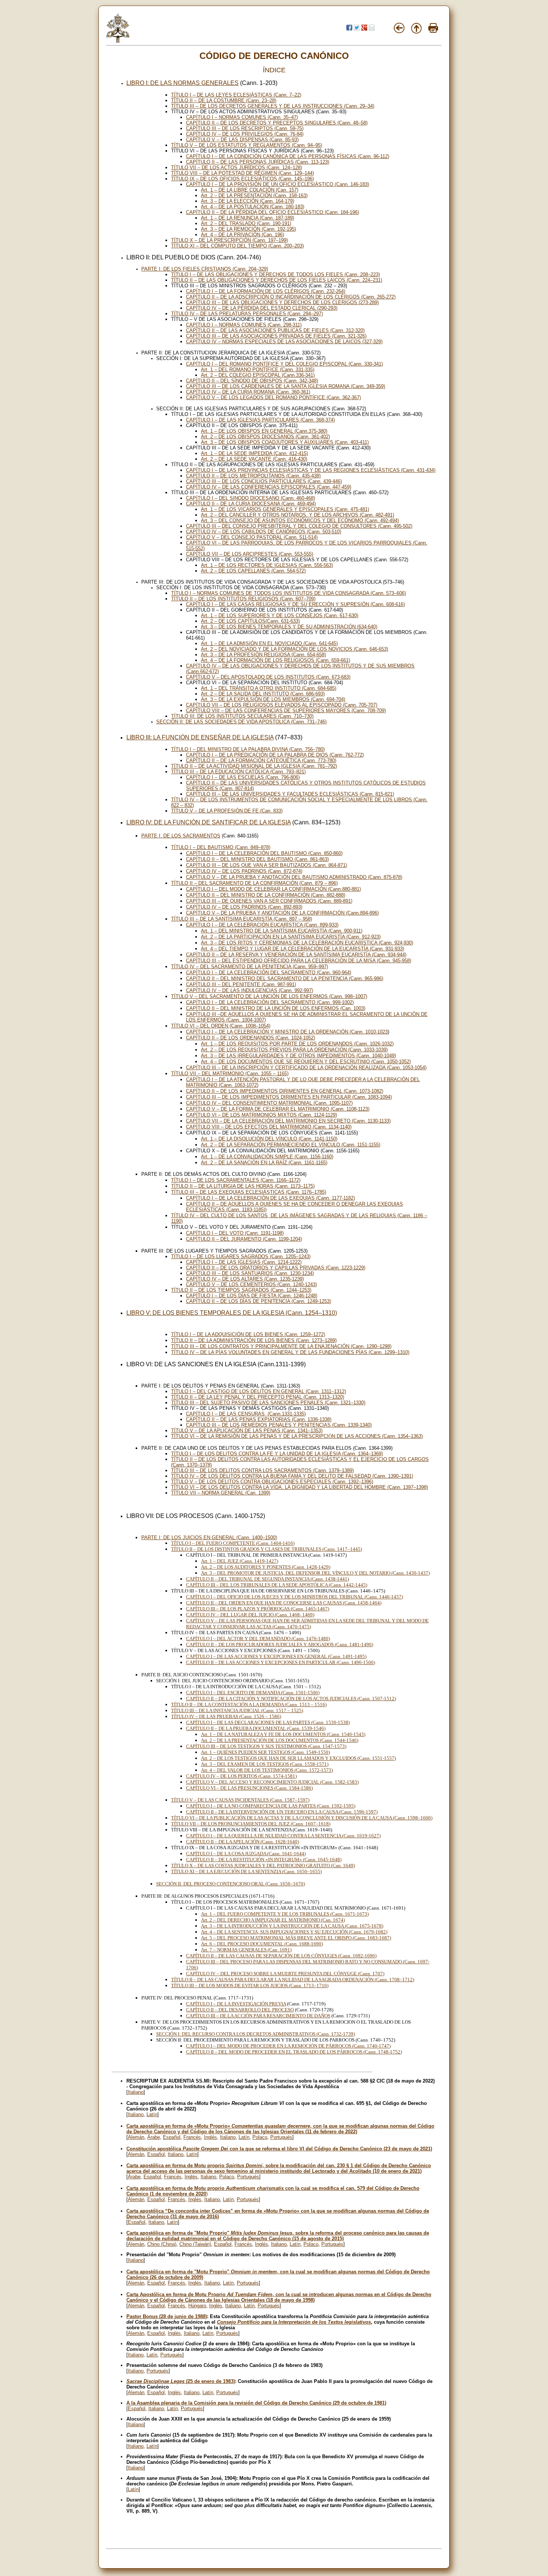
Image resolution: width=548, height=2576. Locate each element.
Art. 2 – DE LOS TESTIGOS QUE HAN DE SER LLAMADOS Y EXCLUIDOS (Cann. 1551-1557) (298, 1758)
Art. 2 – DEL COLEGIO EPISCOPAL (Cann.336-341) (258, 375)
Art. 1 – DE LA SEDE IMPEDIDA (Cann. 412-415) (254, 453)
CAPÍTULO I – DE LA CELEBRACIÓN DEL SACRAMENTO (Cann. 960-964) (269, 973)
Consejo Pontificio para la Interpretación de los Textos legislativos (294, 2322)
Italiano (136, 2092)
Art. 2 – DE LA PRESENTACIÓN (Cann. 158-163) (254, 195)
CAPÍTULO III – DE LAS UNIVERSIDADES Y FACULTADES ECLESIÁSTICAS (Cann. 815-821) (290, 794)
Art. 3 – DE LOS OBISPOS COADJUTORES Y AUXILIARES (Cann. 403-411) (285, 442)
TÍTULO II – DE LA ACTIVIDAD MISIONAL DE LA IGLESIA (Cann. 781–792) (254, 766)
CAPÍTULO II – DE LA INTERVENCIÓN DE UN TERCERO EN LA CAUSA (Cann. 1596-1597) (282, 1812)
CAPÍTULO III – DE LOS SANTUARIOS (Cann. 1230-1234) (250, 1273)
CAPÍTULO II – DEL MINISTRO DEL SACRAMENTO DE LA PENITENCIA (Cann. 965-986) (285, 978)
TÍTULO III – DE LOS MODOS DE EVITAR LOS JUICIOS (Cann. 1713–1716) (250, 1985)
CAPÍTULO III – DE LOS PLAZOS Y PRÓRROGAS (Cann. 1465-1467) (258, 1609)
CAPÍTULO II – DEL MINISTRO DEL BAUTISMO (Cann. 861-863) (257, 859)
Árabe (154, 2137)
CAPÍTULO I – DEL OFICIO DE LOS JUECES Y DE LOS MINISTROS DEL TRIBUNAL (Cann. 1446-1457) (295, 1597)
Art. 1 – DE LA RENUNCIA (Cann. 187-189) (248, 218)
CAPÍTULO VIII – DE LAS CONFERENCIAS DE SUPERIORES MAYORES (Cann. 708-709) (286, 711)
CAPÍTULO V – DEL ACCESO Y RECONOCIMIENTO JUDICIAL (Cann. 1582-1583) (272, 1782)
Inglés (210, 2137)
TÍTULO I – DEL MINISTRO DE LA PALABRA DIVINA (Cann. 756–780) (248, 749)
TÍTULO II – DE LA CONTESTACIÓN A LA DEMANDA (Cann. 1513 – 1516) (249, 1704)
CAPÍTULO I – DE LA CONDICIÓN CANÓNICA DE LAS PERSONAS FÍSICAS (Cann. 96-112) (288, 156)
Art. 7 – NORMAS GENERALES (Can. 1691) (246, 1950)
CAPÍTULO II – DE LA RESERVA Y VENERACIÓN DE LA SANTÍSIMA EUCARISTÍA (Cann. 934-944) (296, 955)
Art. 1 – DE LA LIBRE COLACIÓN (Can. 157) (250, 190)
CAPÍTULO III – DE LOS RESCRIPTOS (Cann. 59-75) (245, 128)
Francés (192, 2137)
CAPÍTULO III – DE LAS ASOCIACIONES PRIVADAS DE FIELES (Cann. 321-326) (276, 336)
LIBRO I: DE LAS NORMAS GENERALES (182, 83)
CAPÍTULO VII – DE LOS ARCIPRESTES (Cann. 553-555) (250, 554)
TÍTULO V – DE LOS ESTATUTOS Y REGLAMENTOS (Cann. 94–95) (247, 145)
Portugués (281, 2137)
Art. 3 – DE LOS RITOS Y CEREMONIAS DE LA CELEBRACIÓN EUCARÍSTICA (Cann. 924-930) (307, 943)
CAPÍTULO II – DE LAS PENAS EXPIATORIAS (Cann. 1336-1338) (259, 1419)
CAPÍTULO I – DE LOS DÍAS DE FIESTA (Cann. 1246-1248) (252, 1296)
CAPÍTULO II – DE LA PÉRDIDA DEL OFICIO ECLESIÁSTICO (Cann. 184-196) (273, 212)
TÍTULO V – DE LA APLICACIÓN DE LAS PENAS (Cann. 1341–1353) (247, 1431)
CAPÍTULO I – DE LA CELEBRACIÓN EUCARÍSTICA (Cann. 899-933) (262, 925)
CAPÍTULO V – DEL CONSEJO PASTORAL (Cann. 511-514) (252, 537)
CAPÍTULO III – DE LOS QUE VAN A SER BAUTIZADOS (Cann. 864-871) (267, 865)
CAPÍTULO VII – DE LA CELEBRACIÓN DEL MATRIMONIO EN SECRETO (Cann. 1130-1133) (288, 1121)
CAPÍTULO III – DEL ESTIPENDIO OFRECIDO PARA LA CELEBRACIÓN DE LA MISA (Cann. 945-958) (299, 961)
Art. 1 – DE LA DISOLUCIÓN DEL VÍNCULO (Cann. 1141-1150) (269, 1139)
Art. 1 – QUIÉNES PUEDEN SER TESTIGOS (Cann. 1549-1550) (265, 1752)
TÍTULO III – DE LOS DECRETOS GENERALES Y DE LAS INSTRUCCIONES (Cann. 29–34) (273, 106)
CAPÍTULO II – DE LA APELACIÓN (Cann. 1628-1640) (242, 1842)
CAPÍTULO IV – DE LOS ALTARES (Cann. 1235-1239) (245, 1279)
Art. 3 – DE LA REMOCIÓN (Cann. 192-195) (248, 229)
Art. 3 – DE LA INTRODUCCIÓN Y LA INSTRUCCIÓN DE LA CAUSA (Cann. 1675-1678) (292, 1926)
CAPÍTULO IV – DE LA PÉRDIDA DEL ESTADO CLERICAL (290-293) (262, 308)
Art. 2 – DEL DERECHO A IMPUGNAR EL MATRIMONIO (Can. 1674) (273, 1920)
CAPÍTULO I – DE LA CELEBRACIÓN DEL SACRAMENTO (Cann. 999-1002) (270, 1002)
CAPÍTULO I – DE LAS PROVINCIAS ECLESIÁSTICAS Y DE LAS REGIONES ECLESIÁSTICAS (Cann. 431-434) (311, 470)
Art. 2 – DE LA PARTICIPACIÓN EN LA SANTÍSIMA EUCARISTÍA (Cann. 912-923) (291, 937)
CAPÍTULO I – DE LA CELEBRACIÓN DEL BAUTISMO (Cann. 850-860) (264, 853)
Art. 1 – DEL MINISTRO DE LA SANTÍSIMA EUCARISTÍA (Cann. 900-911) (282, 931)
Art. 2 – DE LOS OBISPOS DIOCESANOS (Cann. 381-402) (265, 437)
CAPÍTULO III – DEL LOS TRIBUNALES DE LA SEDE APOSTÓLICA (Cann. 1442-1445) (277, 1585)
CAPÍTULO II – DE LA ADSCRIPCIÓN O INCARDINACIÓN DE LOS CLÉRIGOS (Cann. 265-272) (291, 297)
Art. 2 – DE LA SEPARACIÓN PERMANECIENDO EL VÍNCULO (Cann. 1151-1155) (291, 1145)
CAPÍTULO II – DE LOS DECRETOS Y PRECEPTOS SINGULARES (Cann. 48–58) (277, 123)
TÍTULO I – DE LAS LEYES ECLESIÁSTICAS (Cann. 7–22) (236, 95)
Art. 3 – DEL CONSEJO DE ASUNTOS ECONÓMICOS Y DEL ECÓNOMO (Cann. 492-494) (300, 520)
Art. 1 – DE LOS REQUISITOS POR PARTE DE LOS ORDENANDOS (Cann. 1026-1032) (297, 1044)
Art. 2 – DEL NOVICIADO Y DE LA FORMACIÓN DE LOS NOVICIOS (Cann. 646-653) (295, 649)
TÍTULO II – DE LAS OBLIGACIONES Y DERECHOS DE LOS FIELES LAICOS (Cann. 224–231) (277, 280)
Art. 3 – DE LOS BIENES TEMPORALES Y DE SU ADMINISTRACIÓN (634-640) (289, 627)
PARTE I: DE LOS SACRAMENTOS (181, 836)
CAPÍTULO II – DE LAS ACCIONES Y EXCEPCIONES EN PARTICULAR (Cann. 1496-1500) (281, 1662)
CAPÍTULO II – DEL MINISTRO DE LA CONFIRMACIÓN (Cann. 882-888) (266, 895)
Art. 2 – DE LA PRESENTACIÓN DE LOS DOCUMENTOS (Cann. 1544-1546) (280, 1740)
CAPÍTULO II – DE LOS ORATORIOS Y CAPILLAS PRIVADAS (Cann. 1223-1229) (276, 1268)
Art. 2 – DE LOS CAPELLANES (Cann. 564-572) (253, 571)
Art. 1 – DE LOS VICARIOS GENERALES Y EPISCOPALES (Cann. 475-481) (285, 509)
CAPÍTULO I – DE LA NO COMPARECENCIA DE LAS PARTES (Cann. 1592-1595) (271, 1806)
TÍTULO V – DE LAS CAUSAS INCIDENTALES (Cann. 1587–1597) (240, 1800)
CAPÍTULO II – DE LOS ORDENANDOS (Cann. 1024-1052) (251, 1038)
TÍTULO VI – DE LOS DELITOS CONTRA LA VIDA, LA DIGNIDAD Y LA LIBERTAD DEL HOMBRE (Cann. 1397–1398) (300, 1487)
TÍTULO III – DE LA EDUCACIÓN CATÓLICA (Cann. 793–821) (238, 772)
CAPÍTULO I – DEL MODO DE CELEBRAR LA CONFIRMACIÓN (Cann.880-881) (273, 889)
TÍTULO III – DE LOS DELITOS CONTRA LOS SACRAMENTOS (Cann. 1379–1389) (262, 1470)
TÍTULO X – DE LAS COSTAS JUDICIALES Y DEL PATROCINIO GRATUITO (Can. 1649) (263, 1865)
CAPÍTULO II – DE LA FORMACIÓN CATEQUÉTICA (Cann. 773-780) (261, 760)
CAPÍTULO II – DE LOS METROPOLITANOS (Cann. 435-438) (253, 476)
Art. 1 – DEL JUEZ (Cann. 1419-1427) (240, 1561)
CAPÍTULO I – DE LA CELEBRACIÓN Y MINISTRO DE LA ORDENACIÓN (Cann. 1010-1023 (287, 1032)
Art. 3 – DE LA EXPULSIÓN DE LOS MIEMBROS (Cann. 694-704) (273, 699)
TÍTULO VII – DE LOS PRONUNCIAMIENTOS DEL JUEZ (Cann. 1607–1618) (251, 1824)
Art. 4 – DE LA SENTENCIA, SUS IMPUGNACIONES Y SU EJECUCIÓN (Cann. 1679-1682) (294, 1932)
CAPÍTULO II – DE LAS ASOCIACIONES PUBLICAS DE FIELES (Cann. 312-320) (275, 330)
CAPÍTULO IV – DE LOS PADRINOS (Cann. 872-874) (244, 871)
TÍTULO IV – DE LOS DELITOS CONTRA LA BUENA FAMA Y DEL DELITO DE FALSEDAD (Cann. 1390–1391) (292, 1476)
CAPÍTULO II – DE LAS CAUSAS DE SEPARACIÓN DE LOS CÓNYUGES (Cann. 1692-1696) (281, 1956)
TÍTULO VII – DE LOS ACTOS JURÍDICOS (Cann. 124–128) (237, 168)
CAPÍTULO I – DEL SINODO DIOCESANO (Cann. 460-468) (251, 498)
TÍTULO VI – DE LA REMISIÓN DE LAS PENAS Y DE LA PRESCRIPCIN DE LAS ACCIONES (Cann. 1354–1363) (297, 1436)
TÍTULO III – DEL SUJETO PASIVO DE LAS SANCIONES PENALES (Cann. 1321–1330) (268, 1403)
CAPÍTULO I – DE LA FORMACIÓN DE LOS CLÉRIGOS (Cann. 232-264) (266, 291)
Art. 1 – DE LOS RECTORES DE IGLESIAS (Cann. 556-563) (267, 565)
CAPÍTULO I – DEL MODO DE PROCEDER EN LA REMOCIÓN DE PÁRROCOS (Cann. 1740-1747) (288, 2046)
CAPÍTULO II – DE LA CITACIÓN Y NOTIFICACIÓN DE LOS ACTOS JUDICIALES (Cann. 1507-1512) (291, 1699)
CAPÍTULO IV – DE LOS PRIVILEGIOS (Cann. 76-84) (245, 134)
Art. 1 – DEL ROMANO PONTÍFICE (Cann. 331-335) (258, 370)
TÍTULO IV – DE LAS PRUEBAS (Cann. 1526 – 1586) (226, 1716)
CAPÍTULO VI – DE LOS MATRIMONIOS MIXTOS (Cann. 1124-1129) (262, 1115)
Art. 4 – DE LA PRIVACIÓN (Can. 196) (242, 235)
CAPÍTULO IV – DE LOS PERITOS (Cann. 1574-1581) (241, 1776)
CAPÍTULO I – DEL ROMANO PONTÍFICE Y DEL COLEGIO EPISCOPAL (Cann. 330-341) (284, 364)
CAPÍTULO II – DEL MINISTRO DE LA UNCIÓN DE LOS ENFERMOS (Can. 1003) (276, 1008)
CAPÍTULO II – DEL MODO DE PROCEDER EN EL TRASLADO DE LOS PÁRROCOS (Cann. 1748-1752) (294, 2052)
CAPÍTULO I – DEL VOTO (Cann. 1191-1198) (235, 1233)
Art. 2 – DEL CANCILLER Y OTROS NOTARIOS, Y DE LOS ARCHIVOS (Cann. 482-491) (297, 515)
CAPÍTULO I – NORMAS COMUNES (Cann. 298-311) (244, 325)
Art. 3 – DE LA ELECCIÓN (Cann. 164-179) (248, 201)
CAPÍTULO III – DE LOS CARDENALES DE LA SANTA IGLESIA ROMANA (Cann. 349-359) (286, 386)
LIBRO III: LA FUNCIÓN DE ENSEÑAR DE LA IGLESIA (200, 737)
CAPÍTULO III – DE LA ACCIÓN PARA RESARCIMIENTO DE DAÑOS (258, 2016)
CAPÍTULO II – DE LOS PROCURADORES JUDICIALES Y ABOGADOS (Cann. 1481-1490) (280, 1644)
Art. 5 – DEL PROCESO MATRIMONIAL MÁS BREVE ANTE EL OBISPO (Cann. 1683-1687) (296, 1938)
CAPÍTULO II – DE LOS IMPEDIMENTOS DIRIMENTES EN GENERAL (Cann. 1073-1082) (285, 1091)
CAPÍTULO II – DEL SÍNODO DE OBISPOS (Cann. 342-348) (252, 381)
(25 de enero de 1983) (181, 2381)
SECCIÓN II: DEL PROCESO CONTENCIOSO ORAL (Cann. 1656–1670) (231, 1884)
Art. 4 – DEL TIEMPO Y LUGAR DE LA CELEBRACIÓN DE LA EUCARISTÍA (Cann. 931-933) (303, 949)
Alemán (136, 2137)
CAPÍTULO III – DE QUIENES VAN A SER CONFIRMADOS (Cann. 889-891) (269, 901)
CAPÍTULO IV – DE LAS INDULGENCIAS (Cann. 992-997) (250, 990)
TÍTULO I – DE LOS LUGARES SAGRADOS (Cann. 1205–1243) (241, 1257)
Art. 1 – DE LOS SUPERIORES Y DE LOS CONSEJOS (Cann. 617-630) (280, 615)
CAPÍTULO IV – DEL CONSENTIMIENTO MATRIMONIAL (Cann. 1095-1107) (269, 1103)
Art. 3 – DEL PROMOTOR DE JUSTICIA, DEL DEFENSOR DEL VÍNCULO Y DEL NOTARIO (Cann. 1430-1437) (315, 1573)
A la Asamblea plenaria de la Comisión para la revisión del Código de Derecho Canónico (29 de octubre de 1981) (256, 2403)
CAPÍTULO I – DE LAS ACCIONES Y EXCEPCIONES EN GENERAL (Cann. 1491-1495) (276, 1656)
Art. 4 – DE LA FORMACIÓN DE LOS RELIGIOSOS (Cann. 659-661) (275, 660)
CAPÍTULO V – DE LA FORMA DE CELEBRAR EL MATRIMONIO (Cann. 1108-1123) (278, 1109)
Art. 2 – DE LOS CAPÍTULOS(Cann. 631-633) (250, 621)
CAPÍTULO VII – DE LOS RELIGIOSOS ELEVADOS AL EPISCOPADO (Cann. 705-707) (282, 705)
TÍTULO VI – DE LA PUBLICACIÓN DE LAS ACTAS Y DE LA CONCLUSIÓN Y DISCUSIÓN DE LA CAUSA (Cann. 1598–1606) (302, 1818)
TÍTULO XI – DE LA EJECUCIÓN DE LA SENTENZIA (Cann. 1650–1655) (246, 1871)
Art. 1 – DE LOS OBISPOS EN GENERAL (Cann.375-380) (264, 431)
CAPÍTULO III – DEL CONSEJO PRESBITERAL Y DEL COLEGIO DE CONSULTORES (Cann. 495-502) (299, 526)
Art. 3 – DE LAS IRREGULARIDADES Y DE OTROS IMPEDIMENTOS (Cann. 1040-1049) (298, 1056)
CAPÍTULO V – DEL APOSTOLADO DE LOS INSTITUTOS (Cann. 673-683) (268, 677)
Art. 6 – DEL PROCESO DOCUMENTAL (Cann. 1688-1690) (262, 1944)
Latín (152, 2114)
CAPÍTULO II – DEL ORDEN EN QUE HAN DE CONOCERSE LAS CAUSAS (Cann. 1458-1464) (284, 1603)
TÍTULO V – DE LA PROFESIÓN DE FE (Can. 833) (227, 811)
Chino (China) (162, 2244)
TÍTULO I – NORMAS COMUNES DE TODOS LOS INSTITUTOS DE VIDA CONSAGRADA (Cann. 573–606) (289, 593)
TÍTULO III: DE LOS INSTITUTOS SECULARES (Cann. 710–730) (242, 716)
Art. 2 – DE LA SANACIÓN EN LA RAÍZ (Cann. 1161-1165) (264, 1163)
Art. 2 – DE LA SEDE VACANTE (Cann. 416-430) (254, 459)
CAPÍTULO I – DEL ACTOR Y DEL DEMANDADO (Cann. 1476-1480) (258, 1639)
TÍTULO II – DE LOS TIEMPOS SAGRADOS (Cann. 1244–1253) (241, 1290)
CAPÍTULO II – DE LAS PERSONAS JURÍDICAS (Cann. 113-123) (258, 162)
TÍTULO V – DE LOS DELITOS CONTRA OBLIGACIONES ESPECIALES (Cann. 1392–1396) (272, 1482)
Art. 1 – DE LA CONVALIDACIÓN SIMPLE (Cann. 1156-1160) (267, 1157)
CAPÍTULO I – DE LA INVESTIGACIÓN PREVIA (236, 2004)
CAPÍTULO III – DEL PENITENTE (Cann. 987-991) (241, 984)
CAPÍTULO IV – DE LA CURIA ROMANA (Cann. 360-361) (248, 392)
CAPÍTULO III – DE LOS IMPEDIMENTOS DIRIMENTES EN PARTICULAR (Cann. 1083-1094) (289, 1097)
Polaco (260, 2137)
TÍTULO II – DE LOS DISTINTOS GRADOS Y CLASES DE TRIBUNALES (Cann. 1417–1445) (267, 1549)
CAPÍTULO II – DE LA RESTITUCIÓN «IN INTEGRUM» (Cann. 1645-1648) (264, 1860)
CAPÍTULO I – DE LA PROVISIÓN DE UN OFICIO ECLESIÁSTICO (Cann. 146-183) (278, 184)
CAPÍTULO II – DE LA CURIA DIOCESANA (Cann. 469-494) (251, 504)
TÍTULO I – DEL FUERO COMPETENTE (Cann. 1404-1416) (233, 1543)
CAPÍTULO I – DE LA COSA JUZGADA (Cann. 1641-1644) (246, 1854)
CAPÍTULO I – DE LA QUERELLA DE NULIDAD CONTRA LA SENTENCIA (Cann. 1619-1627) (283, 1836)
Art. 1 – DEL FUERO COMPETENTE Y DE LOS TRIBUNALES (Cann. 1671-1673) (285, 1914)
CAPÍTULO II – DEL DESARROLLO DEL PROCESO (240, 2010)
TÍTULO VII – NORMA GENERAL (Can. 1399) (221, 1493)
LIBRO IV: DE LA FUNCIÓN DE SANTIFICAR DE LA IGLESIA (209, 822)
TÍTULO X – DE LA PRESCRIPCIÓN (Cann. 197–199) (229, 240)
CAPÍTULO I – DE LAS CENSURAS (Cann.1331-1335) (246, 1414)
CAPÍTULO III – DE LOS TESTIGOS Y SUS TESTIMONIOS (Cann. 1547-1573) (266, 1746)
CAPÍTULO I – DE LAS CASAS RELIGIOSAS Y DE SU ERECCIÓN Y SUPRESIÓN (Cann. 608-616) (295, 604)
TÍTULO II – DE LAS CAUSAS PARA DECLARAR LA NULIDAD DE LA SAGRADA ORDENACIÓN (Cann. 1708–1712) (293, 1980)
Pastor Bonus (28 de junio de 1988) (167, 2316)
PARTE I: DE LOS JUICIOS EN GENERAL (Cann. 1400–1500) (209, 1538)
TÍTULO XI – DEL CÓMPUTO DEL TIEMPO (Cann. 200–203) (237, 246)
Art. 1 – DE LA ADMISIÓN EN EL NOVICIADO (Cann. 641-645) (269, 643)
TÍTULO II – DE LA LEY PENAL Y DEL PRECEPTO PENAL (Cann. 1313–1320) (258, 1397)
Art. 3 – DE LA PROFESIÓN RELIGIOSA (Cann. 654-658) (263, 655)
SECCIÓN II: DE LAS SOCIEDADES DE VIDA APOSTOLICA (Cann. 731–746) (241, 722)
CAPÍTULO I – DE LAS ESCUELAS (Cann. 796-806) (243, 777)
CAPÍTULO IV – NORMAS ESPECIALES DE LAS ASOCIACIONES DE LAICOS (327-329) (284, 342)
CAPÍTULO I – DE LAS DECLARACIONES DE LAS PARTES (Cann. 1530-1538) (268, 1722)
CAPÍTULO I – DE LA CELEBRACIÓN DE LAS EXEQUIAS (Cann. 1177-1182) (270, 1198)
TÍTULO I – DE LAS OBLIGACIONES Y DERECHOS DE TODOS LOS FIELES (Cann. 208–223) (275, 274)
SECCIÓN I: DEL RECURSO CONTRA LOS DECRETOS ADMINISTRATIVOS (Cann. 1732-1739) (256, 2034)
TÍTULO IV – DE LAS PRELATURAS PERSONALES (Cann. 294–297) (247, 314)
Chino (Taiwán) (195, 2244)
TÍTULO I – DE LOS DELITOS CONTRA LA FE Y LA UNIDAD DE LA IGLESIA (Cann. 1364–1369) (277, 1454)
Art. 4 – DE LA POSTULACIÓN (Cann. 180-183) (253, 207)
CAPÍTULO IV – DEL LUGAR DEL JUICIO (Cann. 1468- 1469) (250, 1615)
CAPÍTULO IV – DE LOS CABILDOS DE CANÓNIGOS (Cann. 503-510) (264, 532)
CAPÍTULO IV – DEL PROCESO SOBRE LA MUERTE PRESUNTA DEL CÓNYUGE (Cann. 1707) (285, 1974)
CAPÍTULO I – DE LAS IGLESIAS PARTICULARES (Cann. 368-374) (260, 420)
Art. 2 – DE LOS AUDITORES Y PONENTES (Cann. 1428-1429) (266, 1567)
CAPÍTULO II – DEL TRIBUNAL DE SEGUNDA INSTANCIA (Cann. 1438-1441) (267, 1579)
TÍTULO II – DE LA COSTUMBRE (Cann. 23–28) (224, 100)
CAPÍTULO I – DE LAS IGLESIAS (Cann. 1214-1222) (244, 1262)
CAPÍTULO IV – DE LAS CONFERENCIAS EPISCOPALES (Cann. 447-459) (269, 487)
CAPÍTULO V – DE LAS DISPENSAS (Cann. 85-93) (242, 140)
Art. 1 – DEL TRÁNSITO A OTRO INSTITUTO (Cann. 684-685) (269, 688)
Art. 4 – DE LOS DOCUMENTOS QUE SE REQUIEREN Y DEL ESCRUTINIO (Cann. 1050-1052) (306, 1062)
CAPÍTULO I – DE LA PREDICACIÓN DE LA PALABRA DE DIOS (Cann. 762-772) (275, 755)
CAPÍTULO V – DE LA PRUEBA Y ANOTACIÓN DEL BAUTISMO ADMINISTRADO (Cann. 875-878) (294, 877)
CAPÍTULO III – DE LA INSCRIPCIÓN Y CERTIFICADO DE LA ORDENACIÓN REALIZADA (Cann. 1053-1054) (306, 1068)
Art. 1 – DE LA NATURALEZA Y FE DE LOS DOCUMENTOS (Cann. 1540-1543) (283, 1734)
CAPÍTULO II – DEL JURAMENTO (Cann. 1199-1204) (244, 1239)
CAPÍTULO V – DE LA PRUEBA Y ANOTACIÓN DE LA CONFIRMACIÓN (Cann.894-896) (282, 913)
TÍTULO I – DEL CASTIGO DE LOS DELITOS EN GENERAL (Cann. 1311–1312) (259, 1391)
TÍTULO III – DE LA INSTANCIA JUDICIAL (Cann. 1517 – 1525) (237, 1710)
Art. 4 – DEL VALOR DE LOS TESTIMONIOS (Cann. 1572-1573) (267, 1770)
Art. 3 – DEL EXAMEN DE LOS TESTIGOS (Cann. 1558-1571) (265, 1764)
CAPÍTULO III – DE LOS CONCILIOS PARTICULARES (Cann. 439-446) (264, 481)
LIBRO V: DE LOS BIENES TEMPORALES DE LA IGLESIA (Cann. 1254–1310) (232, 1313)
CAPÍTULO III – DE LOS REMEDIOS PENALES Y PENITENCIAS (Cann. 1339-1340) (279, 1425)
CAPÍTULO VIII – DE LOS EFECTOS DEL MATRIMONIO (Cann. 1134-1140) (269, 1127)
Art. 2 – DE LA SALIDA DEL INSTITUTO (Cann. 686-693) (263, 694)
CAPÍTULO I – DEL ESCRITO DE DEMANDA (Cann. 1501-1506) (253, 1693)
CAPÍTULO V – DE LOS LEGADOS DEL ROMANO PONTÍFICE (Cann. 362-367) (273, 397)
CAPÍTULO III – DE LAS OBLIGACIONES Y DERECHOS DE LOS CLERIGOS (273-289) (282, 302)
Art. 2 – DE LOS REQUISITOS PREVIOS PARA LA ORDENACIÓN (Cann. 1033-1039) (294, 1050)
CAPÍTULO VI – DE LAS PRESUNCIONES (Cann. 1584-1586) (249, 1788)
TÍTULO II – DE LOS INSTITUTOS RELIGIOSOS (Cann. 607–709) (243, 599)
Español (172, 2137)
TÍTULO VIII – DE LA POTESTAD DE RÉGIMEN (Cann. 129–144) (242, 173)
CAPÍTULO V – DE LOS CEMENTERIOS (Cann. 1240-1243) (251, 1284)
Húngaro (197, 2306)
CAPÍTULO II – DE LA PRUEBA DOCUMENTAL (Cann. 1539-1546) (256, 1728)
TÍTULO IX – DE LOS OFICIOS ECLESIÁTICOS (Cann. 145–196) (242, 179)
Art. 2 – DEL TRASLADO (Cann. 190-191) (246, 223)
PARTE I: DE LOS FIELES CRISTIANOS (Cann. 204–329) (205, 269)
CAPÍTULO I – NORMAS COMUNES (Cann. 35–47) (242, 117)
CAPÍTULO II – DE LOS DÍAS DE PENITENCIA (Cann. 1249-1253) (259, 1301)
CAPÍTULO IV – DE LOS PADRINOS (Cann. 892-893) (244, 907)
